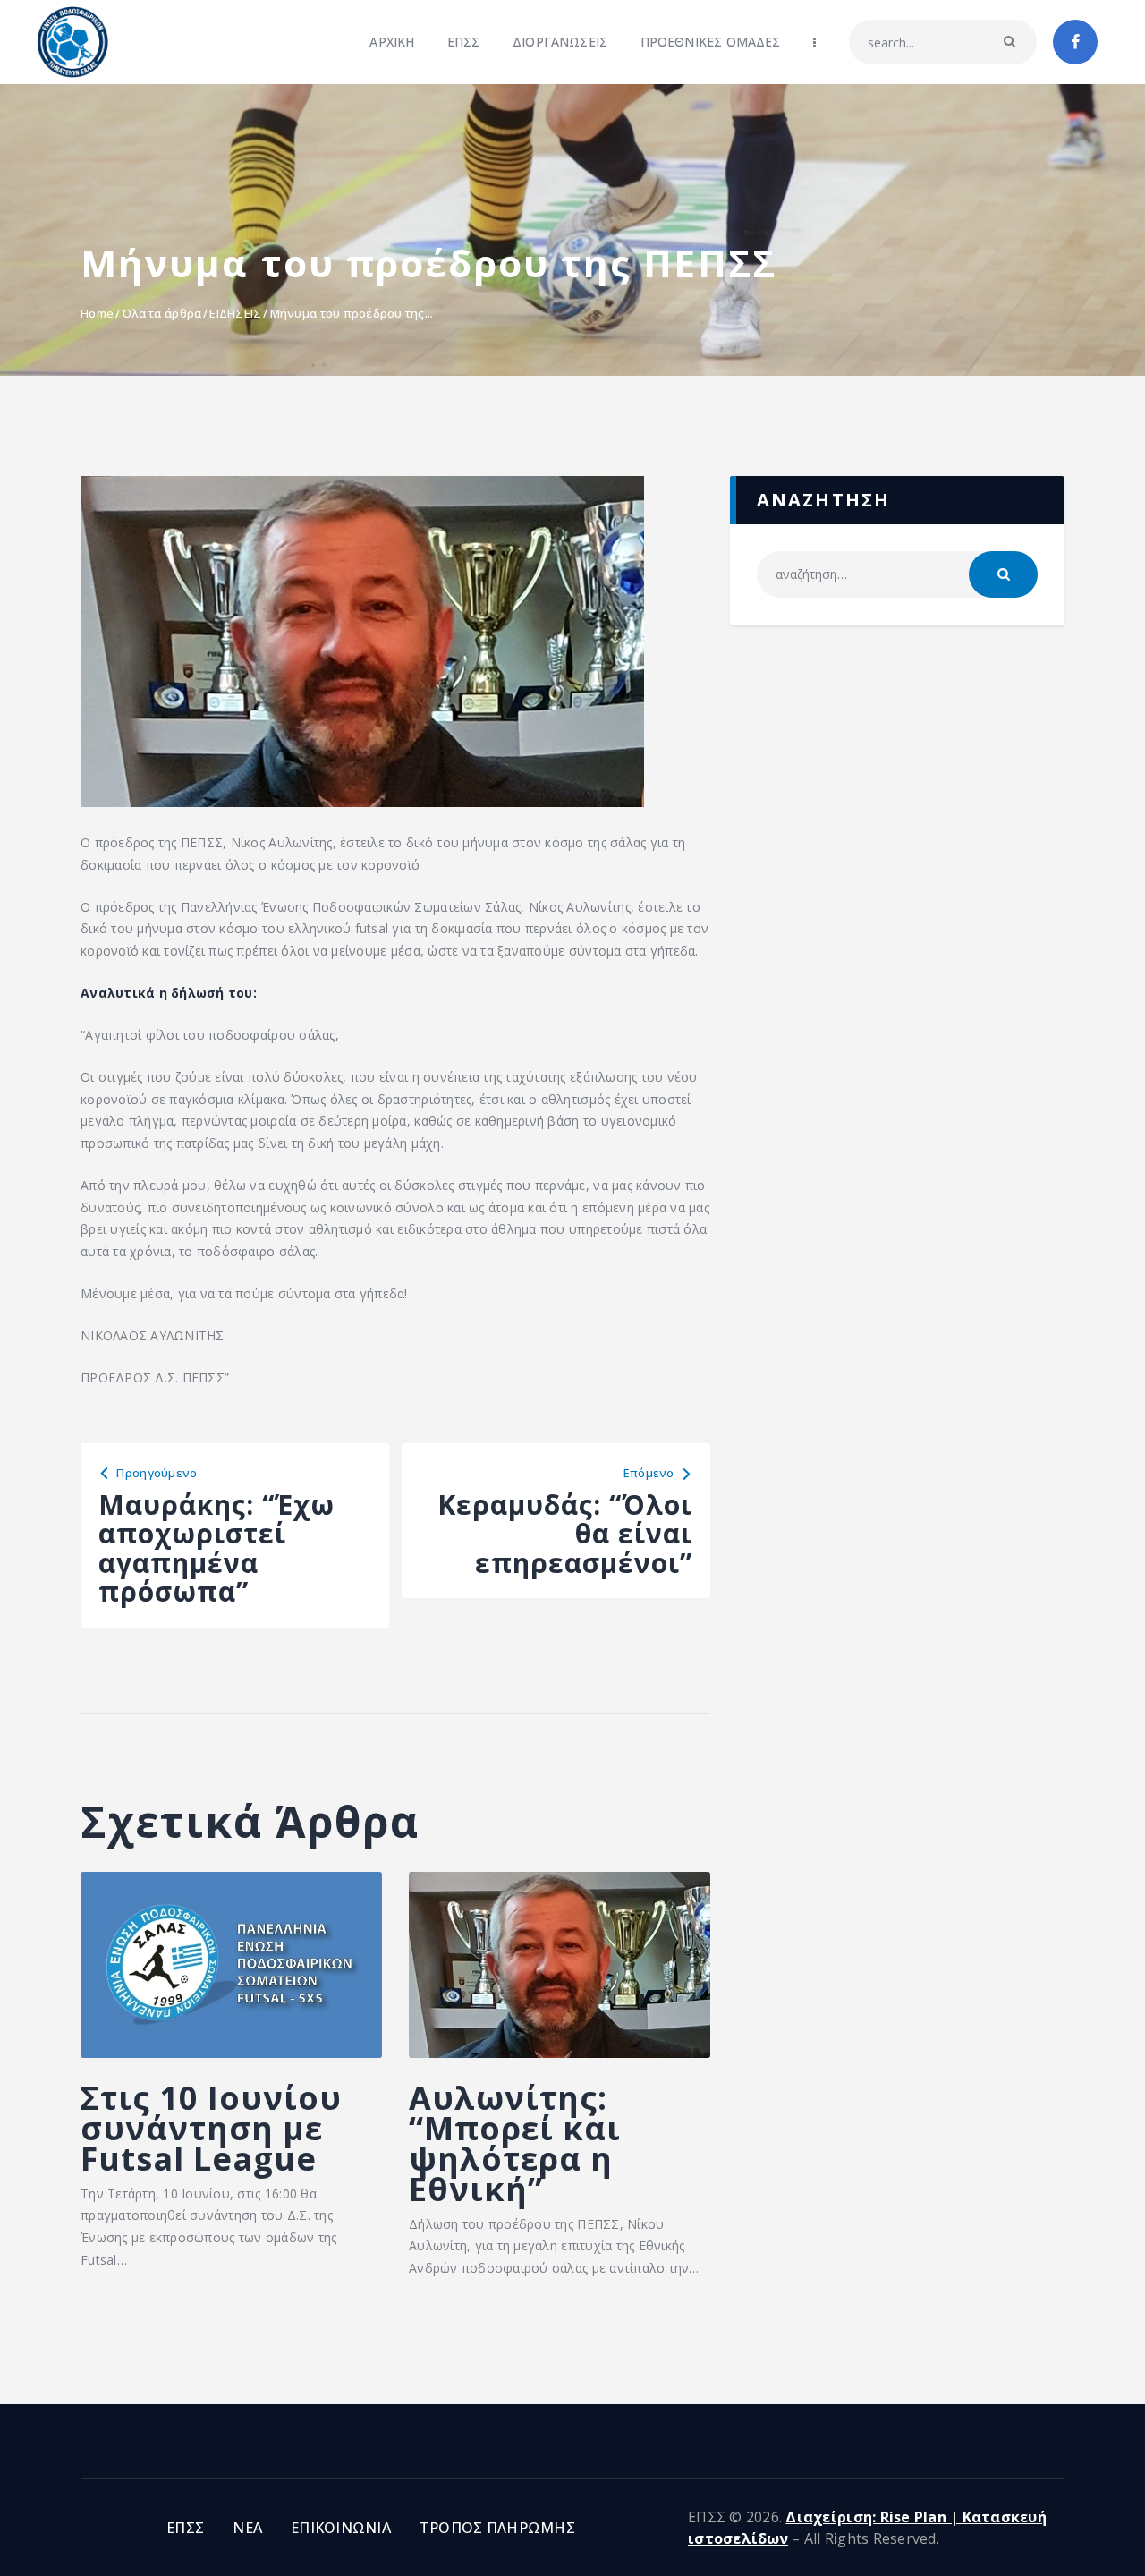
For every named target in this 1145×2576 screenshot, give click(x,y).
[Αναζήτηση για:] (897, 574)
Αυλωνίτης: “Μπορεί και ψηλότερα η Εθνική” (515, 2143)
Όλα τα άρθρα (161, 313)
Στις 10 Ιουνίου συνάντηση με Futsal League (211, 2129)
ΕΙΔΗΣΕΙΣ (235, 313)
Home (97, 313)
